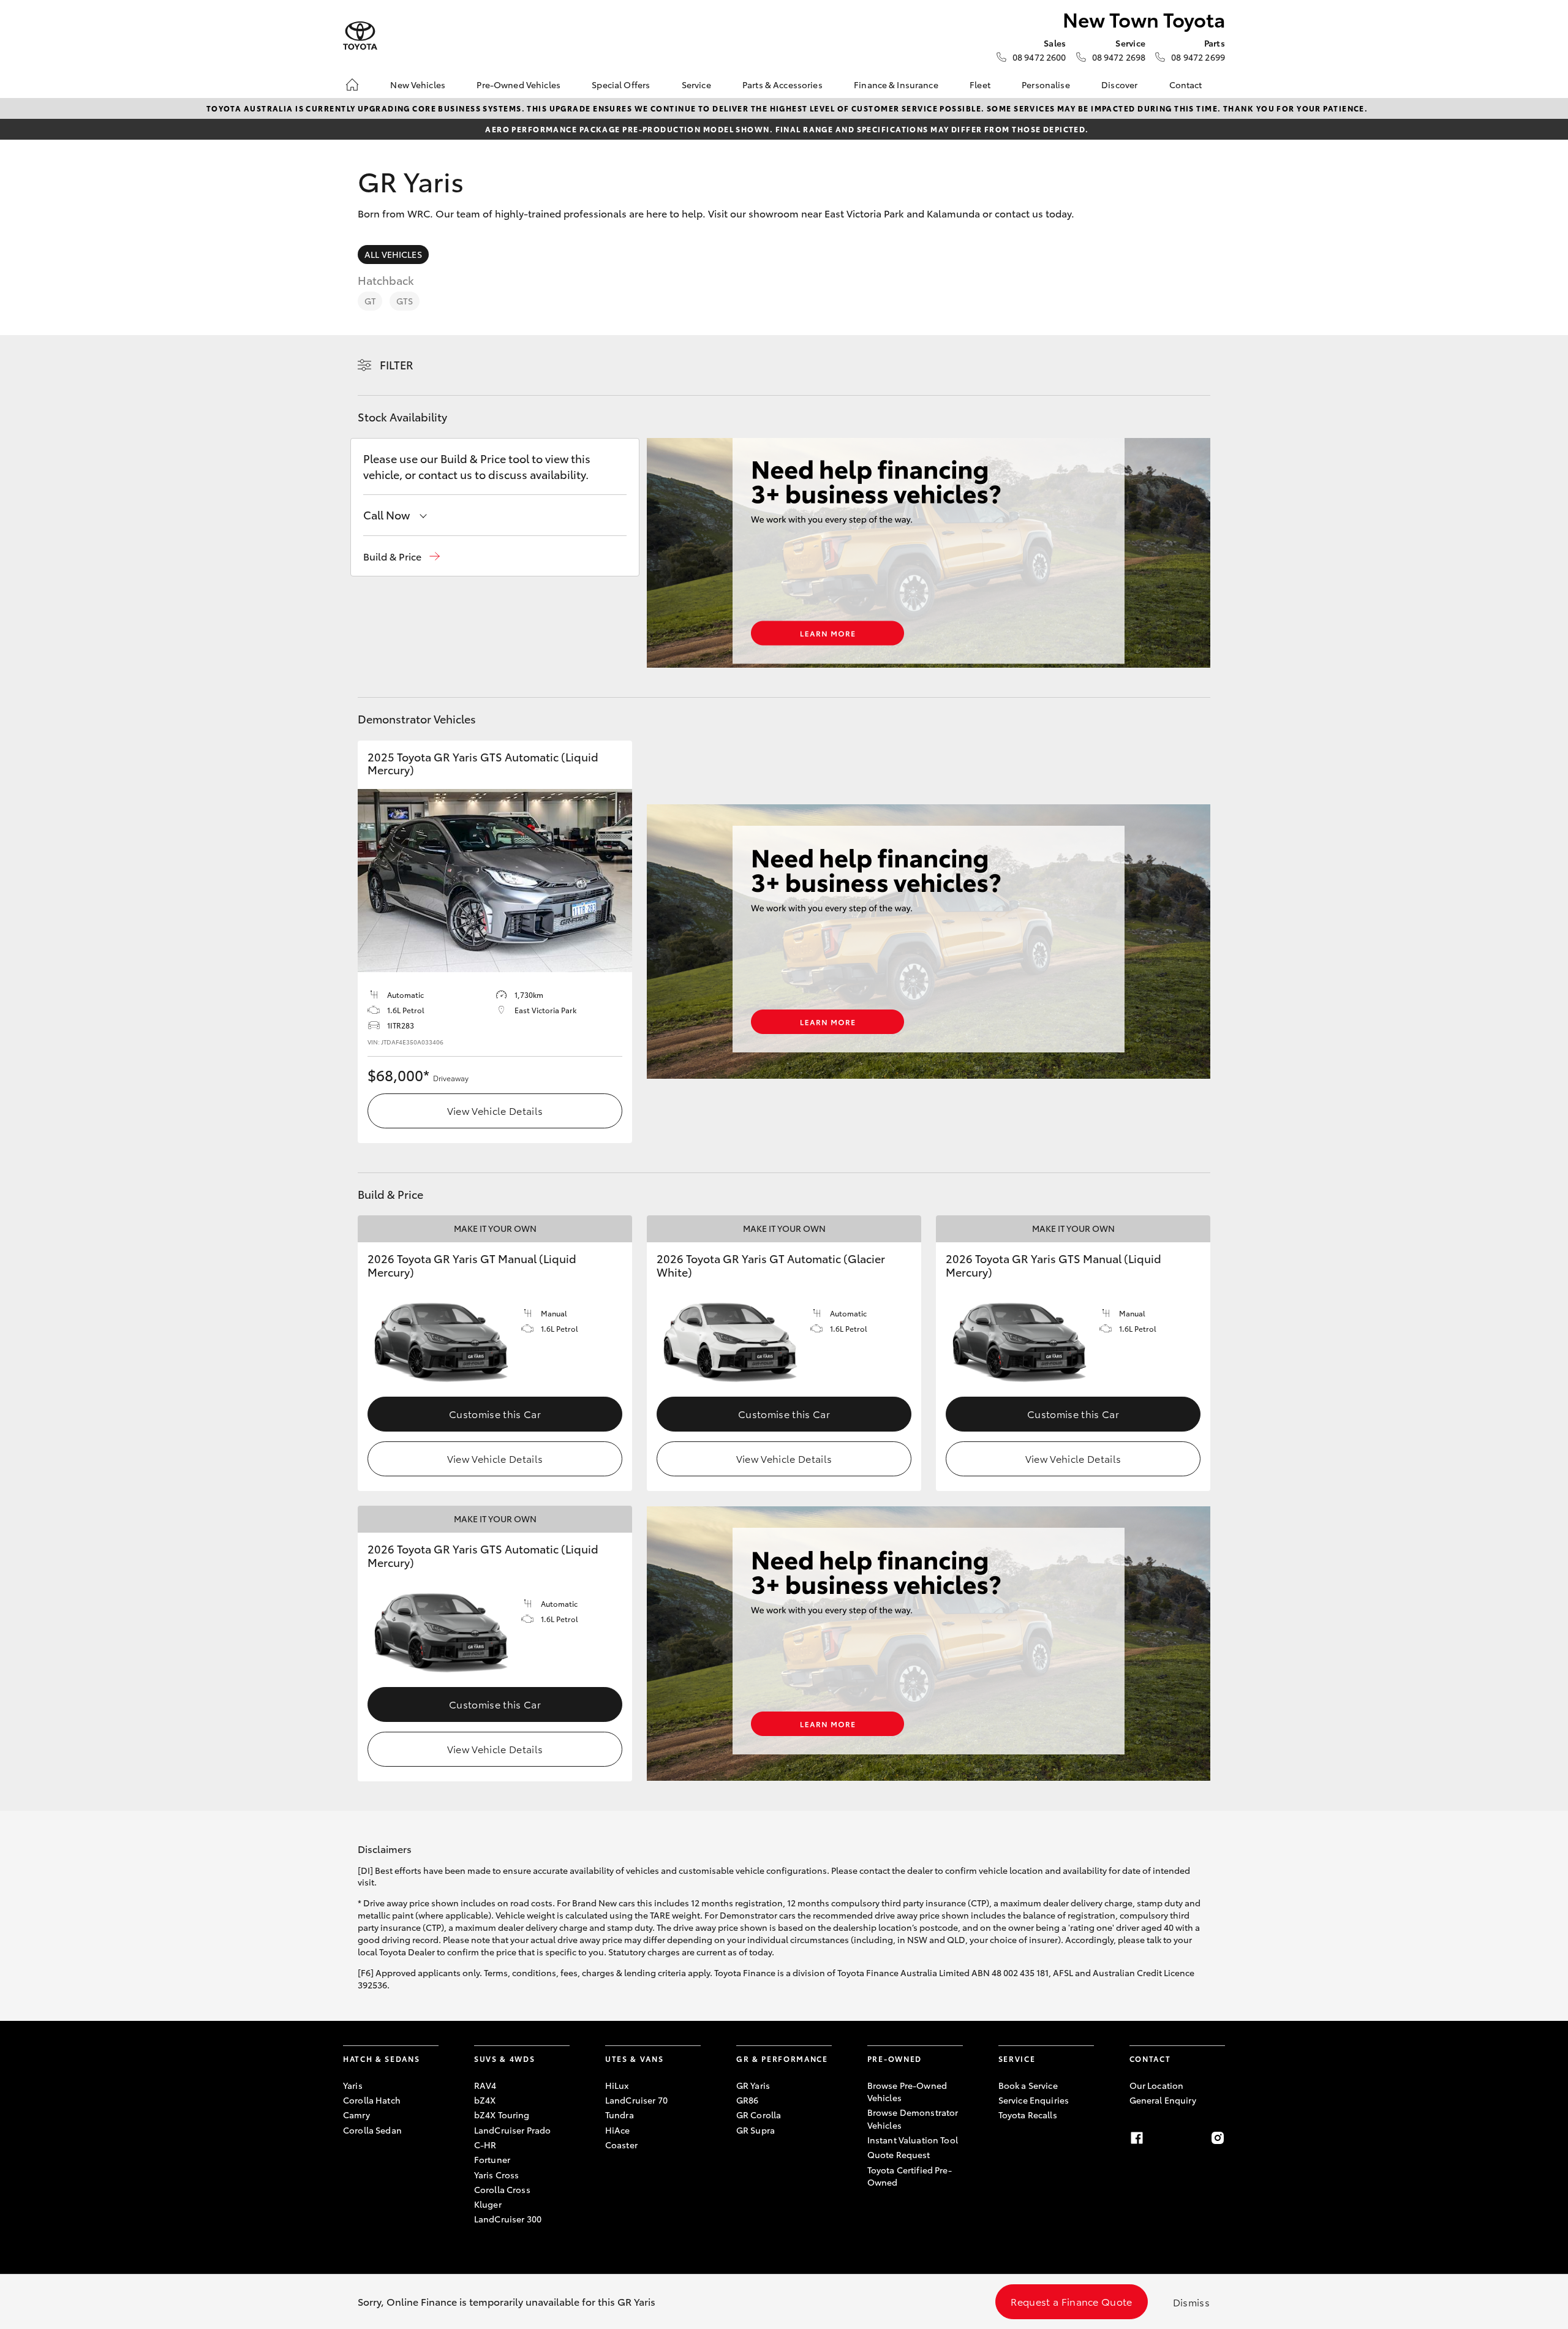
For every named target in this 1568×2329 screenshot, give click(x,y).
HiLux (617, 2085)
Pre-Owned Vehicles (518, 85)
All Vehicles (393, 254)
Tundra (620, 2115)
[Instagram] (1218, 2138)
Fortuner (492, 2159)
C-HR (485, 2145)
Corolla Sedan (372, 2130)
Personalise (1046, 85)
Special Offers (621, 85)
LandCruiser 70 (636, 2100)
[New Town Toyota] (360, 36)
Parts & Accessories (782, 85)
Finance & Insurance (896, 85)
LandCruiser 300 (508, 2219)
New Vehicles (418, 85)
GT (370, 301)
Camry (356, 2115)
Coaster (621, 2145)
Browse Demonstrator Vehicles (913, 2118)
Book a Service (1028, 2085)
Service (696, 85)
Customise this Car (495, 1414)
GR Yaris (753, 2085)
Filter (397, 364)
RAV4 (485, 2085)
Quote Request (899, 2154)
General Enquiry (1163, 2100)
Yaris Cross (497, 2175)
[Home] (352, 85)
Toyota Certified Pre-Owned (910, 2176)
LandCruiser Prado (512, 2130)
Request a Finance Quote (1071, 2301)
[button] (401, 557)
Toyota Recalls (1028, 2115)
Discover (1119, 85)
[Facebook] (1137, 2138)
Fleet (980, 85)
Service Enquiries (1034, 2100)
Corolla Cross (502, 2189)
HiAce (618, 2130)
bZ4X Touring (502, 2115)
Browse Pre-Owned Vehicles (907, 2091)
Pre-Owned (895, 2059)
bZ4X (485, 2100)
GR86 (748, 2100)
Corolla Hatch (372, 2100)
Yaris (353, 2085)
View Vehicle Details (495, 1110)
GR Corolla (759, 2115)
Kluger (488, 2204)
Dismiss (1191, 2302)
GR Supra (756, 2130)
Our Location (1157, 2085)
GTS (404, 301)
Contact (1186, 85)
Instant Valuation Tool (913, 2140)
